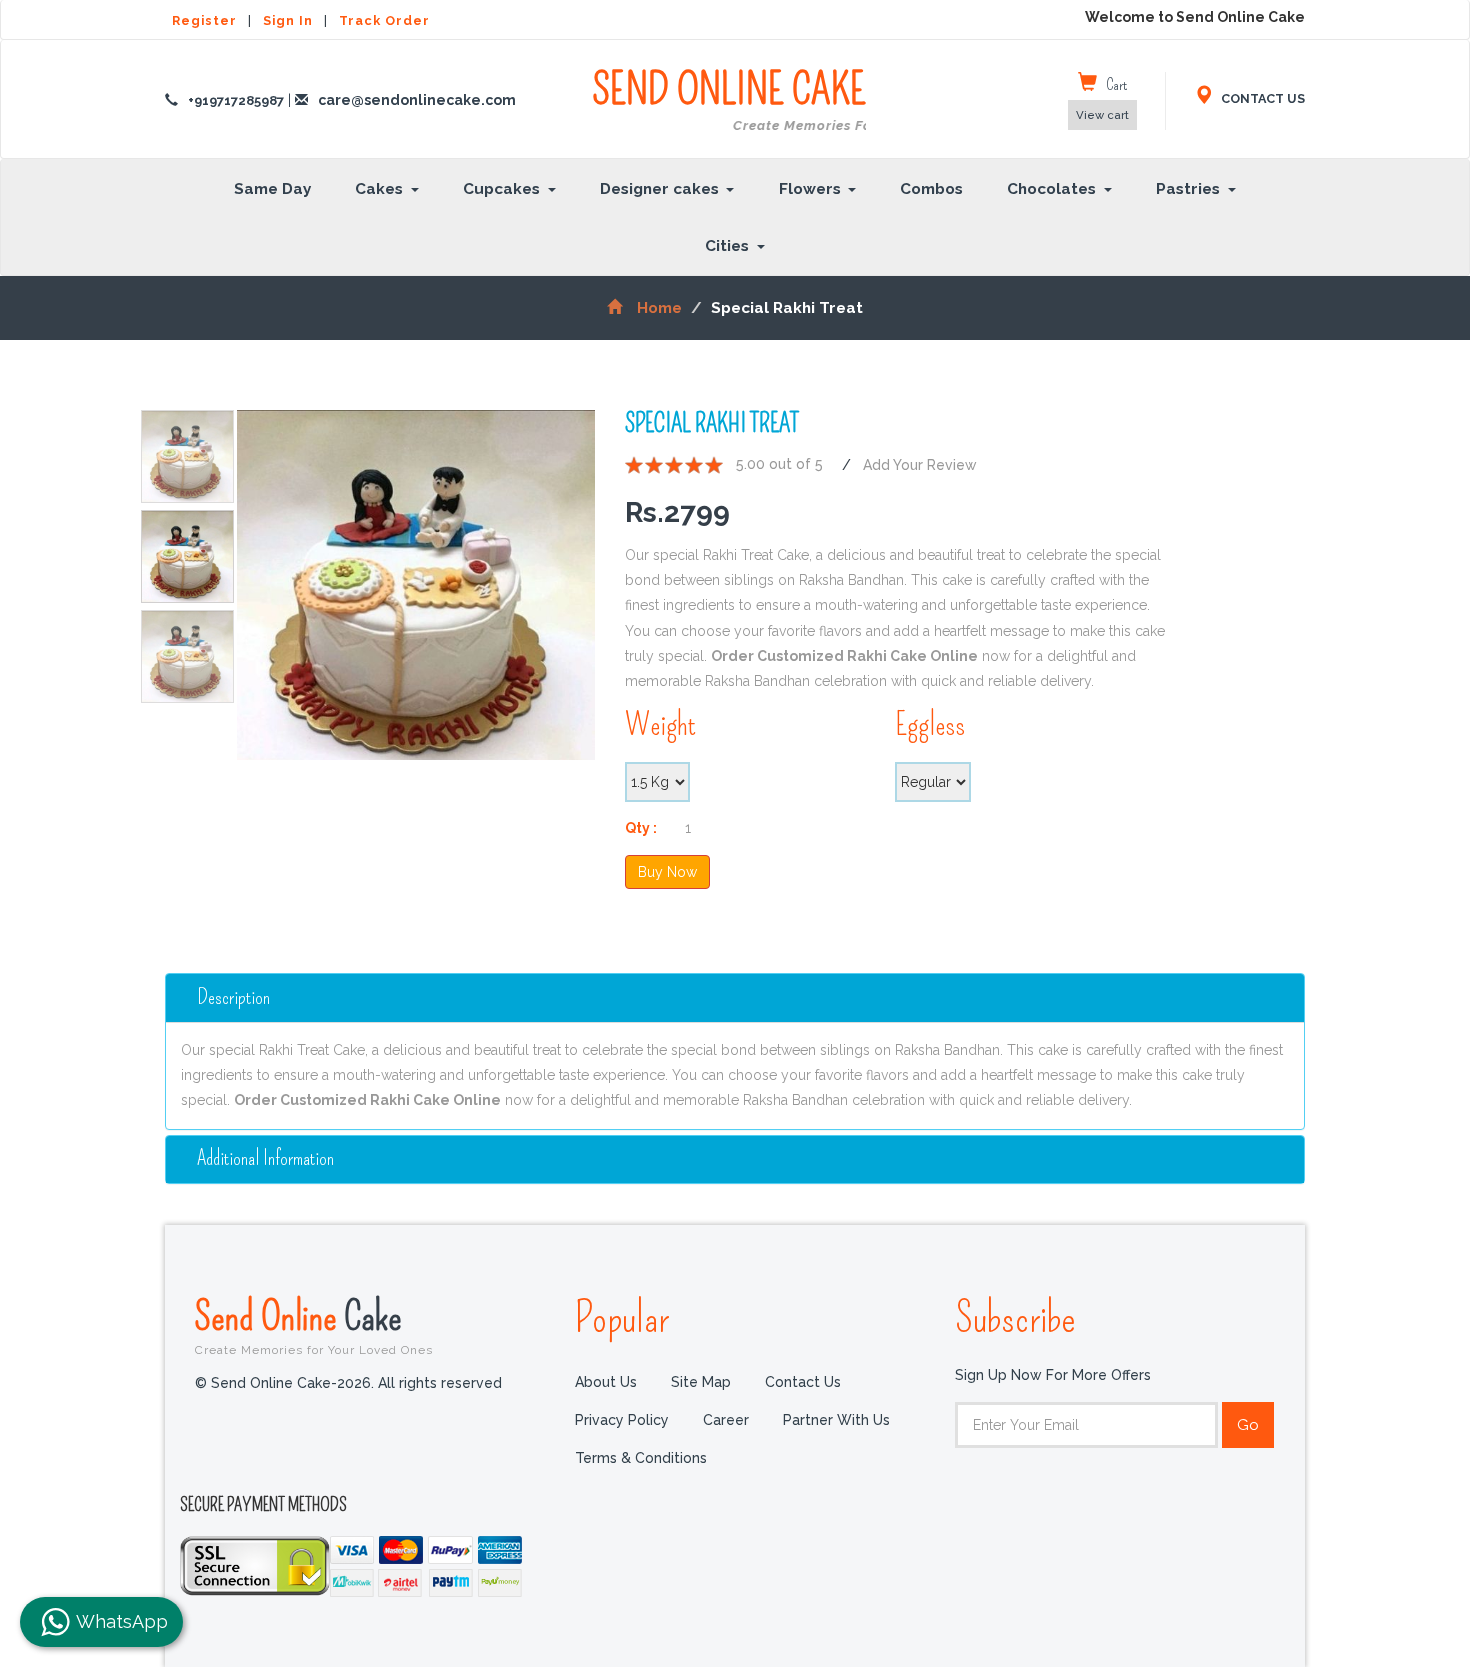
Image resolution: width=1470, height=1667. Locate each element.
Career (726, 1419)
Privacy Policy (622, 1419)
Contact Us (803, 1381)
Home (659, 308)
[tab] (735, 998)
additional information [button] (265, 1158)
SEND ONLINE (729, 100)
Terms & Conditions (641, 1457)
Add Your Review (920, 465)
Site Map (701, 1381)
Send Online (314, 1325)
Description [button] (233, 997)
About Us (606, 1381)
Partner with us (836, 1419)
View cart (1102, 115)
